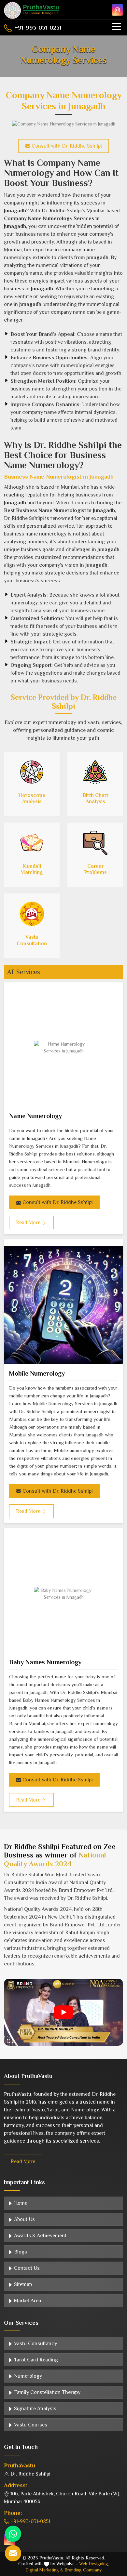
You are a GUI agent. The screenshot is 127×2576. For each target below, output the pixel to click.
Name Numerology (35, 1116)
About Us (24, 2219)
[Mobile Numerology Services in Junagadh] (63, 1305)
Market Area (27, 2301)
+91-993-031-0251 (37, 28)
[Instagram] (117, 10)
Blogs (20, 2252)
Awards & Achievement (40, 2236)
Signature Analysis (35, 2409)
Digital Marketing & (44, 2570)
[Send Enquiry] (13, 2553)
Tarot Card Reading (35, 2360)
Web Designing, (94, 2564)
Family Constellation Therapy (47, 2392)
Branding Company (83, 2570)
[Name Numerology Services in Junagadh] (63, 1048)
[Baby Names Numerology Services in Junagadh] (63, 1594)
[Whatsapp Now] (13, 2534)
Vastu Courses (30, 2425)
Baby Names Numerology (45, 1662)
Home (20, 2203)
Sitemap (22, 2284)
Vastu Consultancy (35, 2344)
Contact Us (26, 2268)
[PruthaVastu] (32, 10)
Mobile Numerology (37, 1373)
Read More (23, 2161)
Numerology (27, 2376)
